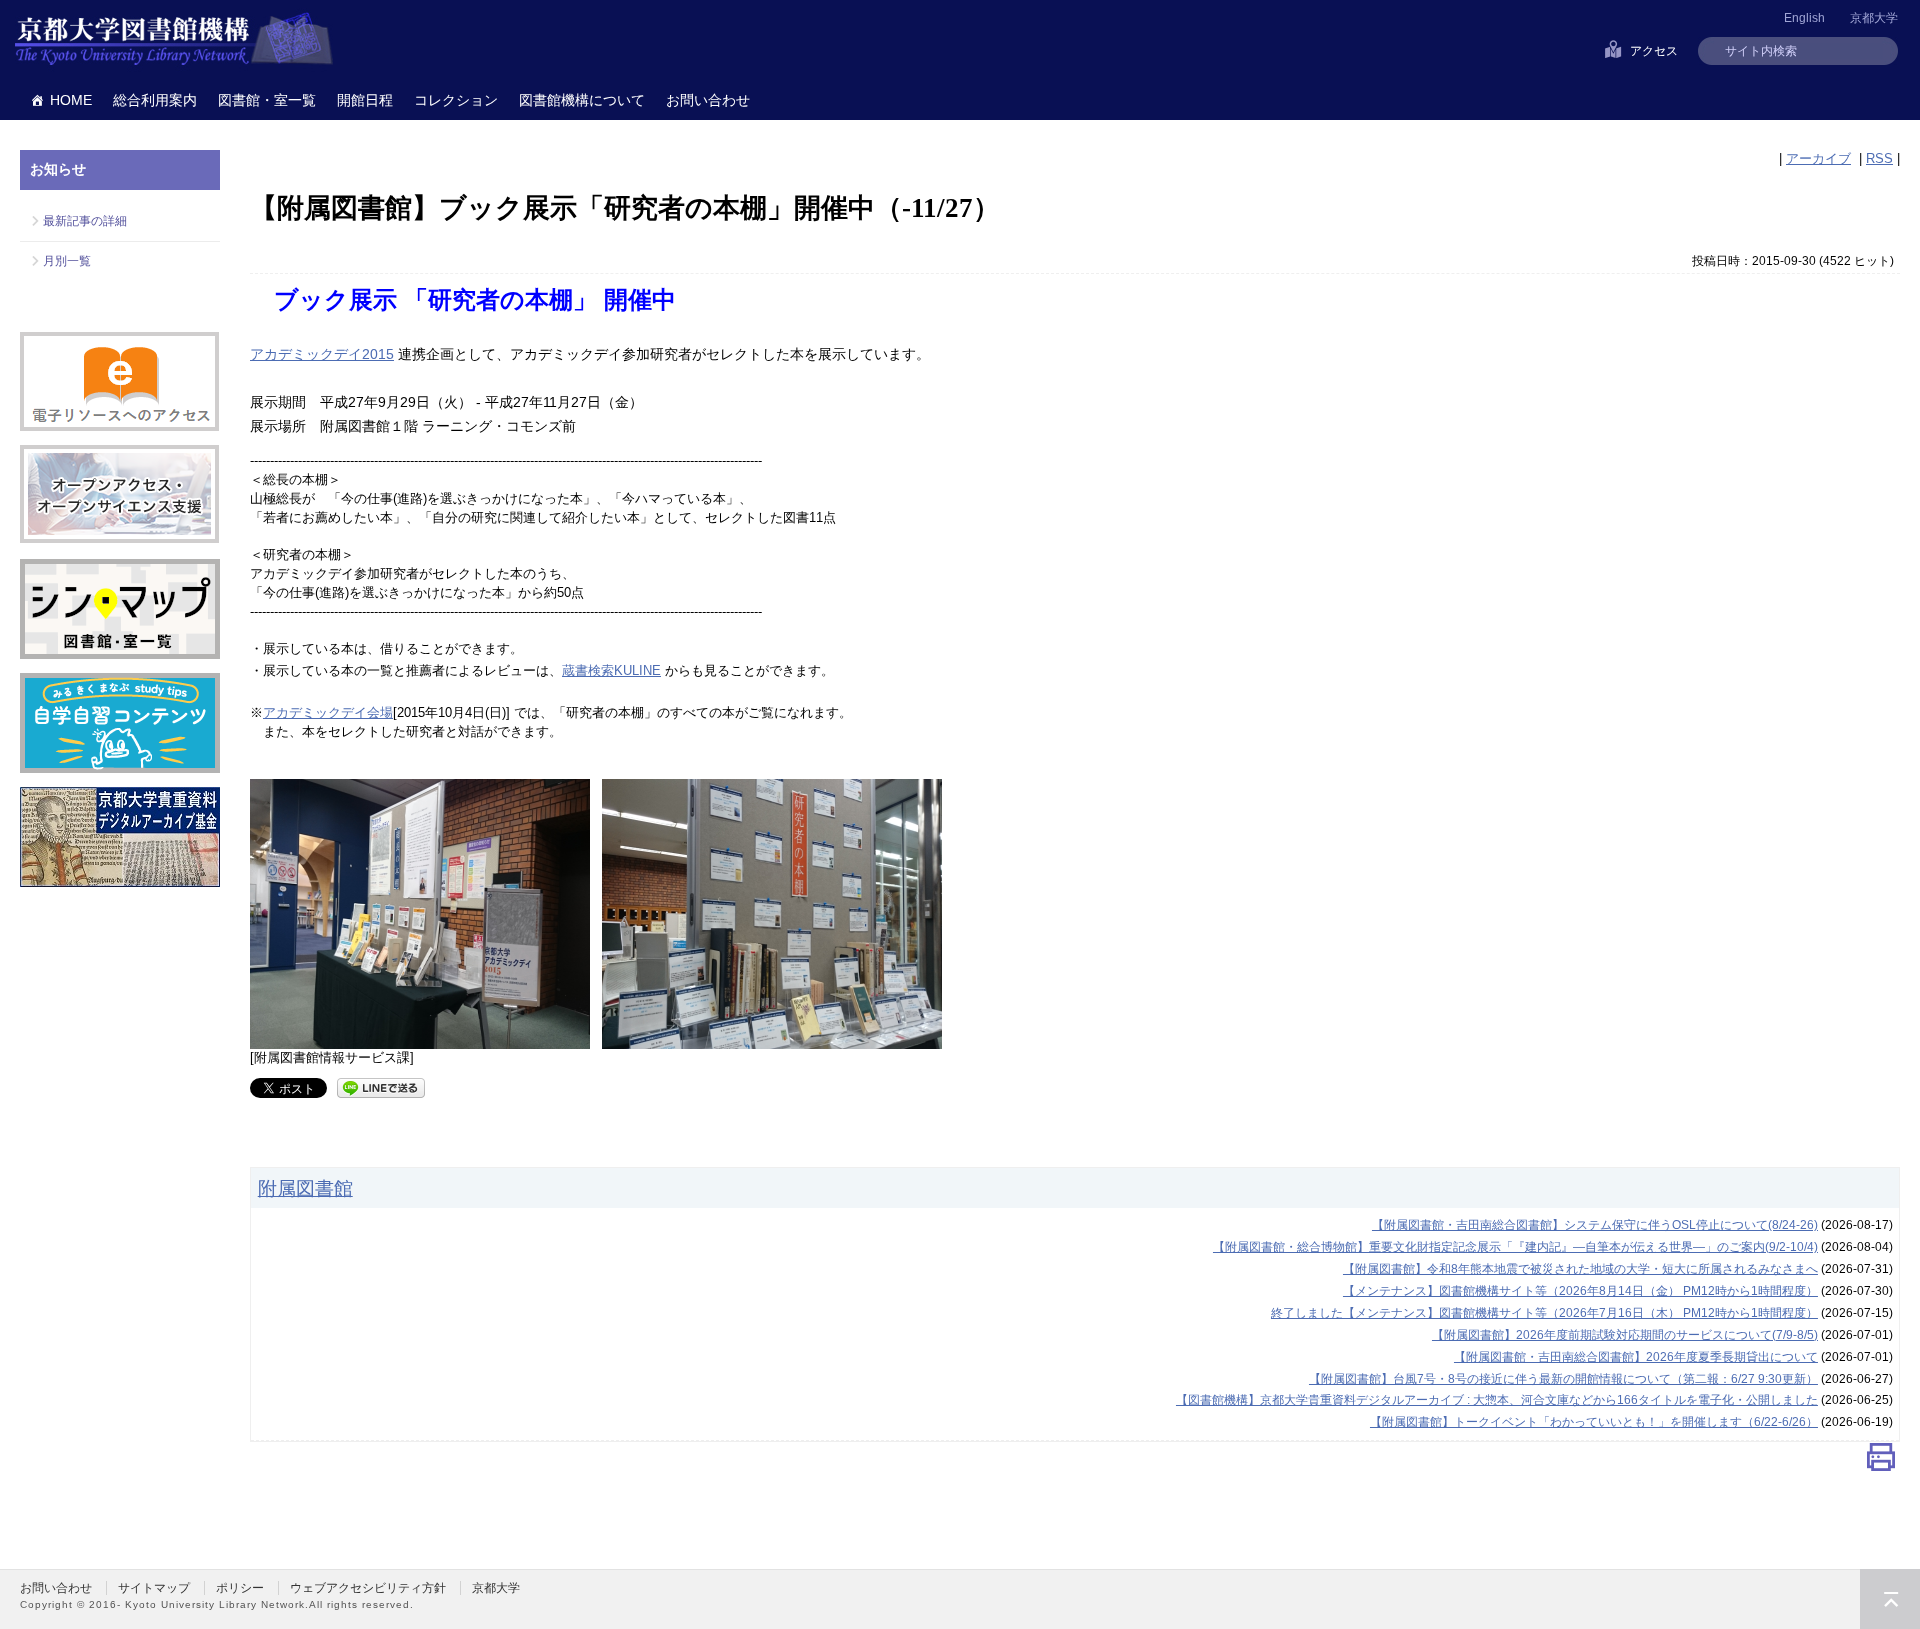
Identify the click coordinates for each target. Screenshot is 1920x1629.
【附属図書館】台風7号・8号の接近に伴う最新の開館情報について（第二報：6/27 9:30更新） (1563, 1379)
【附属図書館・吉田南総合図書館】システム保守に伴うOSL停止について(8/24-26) (1595, 1225)
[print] (1881, 1461)
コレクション (456, 100)
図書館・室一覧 (267, 100)
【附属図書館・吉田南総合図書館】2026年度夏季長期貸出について (1636, 1357)
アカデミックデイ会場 (328, 712)
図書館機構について (582, 100)
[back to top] (1890, 1599)
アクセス (1654, 51)
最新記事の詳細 (85, 221)
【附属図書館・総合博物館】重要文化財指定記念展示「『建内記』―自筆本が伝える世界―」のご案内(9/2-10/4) (1515, 1247)
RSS (1879, 158)
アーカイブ (1818, 158)
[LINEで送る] (381, 1086)
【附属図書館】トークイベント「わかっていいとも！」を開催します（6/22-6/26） (1594, 1422)
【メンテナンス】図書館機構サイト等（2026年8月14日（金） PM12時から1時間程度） (1580, 1291)
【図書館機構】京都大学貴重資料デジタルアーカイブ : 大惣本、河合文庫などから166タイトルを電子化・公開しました (1497, 1400)
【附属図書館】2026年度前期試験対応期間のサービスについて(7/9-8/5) (1625, 1335)
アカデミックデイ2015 (322, 354)
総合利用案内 (155, 100)
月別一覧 (67, 261)
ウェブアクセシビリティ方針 (368, 1588)
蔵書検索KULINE (611, 670)
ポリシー (240, 1588)
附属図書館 (305, 1188)
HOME (71, 100)
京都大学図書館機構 (174, 40)
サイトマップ (154, 1588)
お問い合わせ (708, 100)
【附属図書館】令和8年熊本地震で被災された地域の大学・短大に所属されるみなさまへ (1580, 1269)
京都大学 (1874, 18)
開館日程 (365, 100)
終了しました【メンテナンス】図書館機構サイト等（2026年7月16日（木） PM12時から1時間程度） (1544, 1313)
